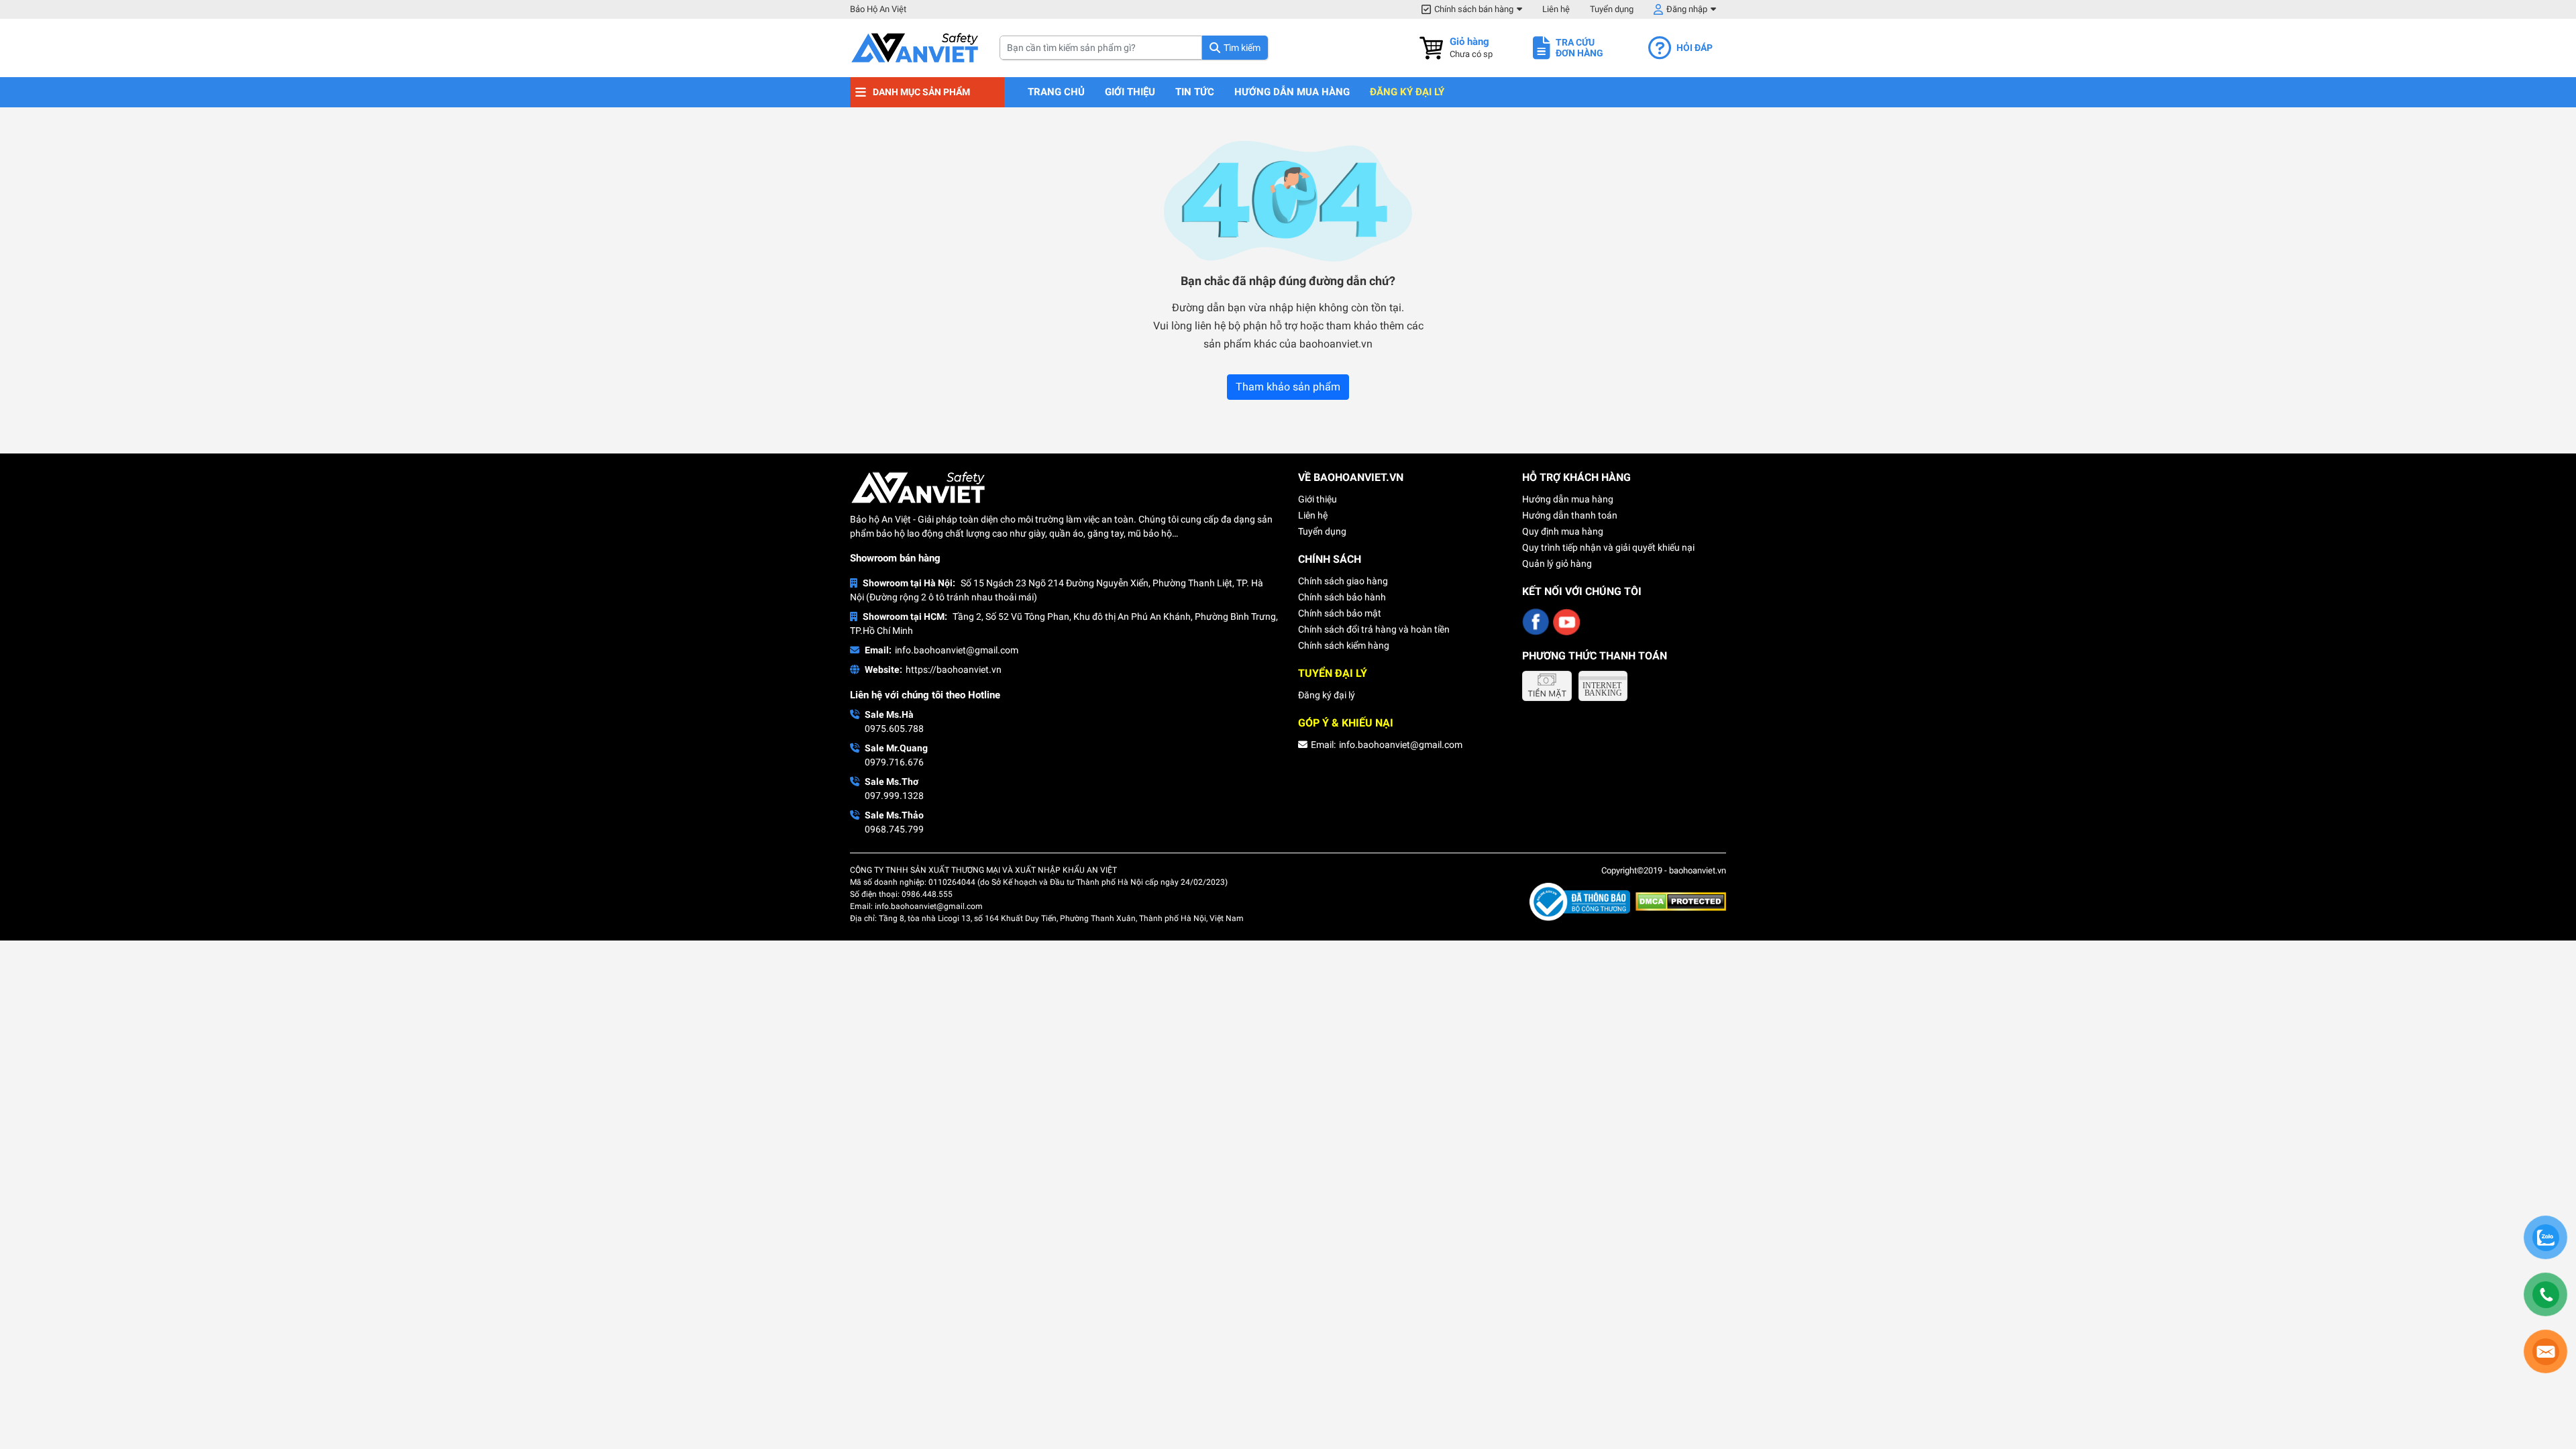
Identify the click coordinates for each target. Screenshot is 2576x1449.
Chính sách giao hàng (1343, 581)
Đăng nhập (1687, 9)
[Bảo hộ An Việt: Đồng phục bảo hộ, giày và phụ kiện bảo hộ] (915, 48)
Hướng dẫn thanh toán (1570, 515)
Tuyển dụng (1612, 9)
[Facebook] (1536, 622)
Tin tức (1195, 92)
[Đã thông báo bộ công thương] (1582, 901)
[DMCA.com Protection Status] (1681, 901)
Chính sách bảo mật (1340, 613)
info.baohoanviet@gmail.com (957, 650)
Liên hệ (1556, 9)
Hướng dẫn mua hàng (1292, 92)
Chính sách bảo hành (1342, 597)
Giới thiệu (1130, 92)
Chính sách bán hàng (1474, 9)
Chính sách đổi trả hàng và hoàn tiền (1374, 629)
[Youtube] (1566, 622)
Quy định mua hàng (1563, 531)
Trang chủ (1056, 92)
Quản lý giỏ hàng (1557, 563)
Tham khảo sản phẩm (1288, 387)
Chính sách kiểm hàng (1344, 645)
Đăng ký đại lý (1407, 92)
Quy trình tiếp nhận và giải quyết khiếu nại (1608, 547)
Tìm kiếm (1242, 48)
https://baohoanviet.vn (954, 669)
